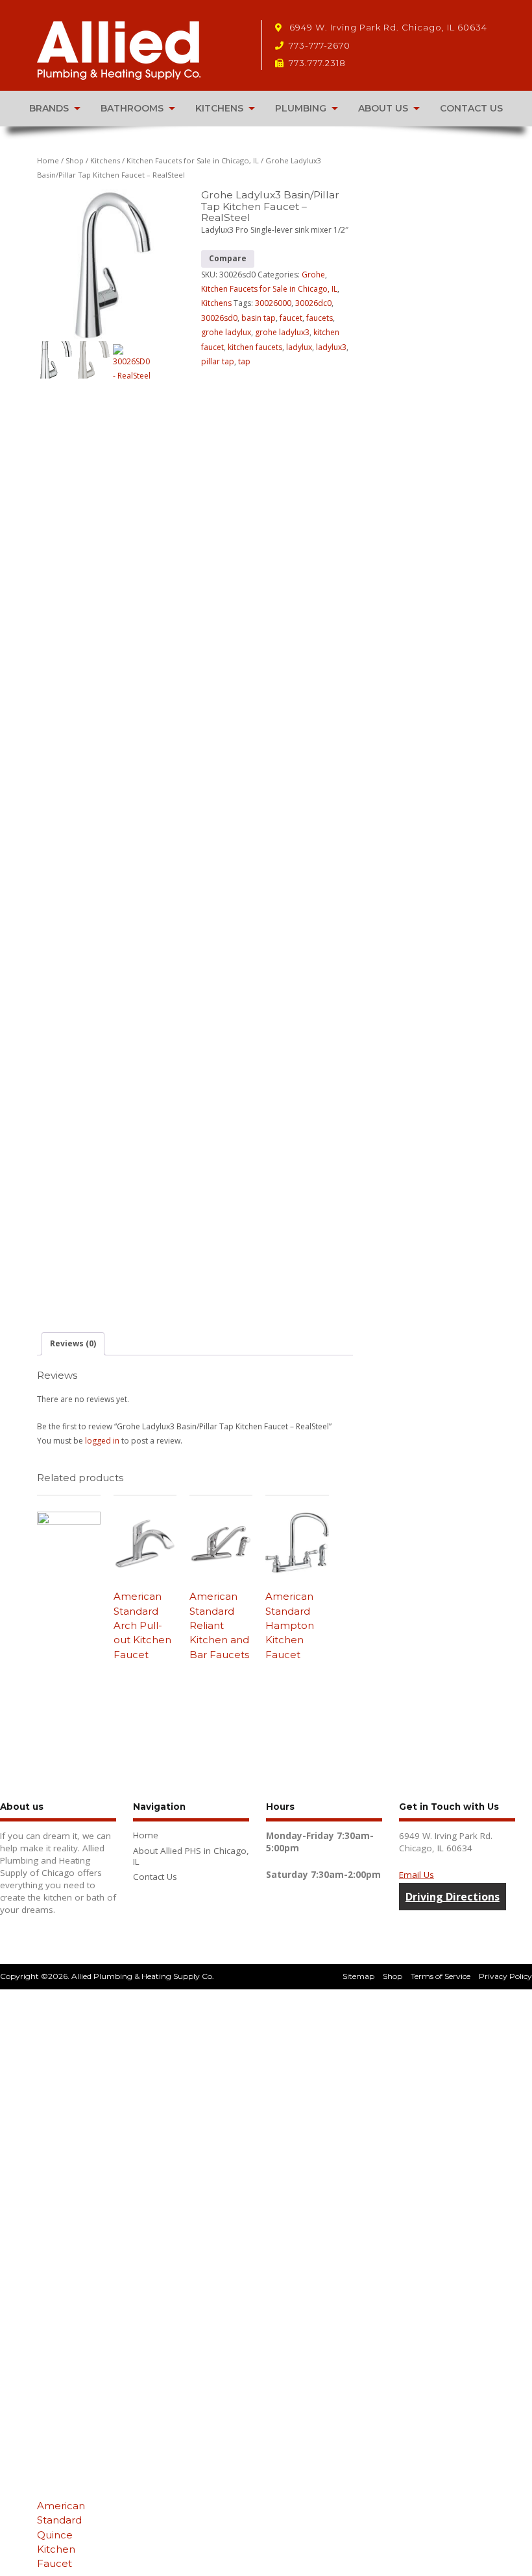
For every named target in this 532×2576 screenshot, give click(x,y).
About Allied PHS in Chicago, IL (191, 1856)
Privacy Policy (505, 1976)
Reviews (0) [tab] (73, 1343)
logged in (102, 1441)
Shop (75, 160)
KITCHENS (219, 108)
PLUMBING (301, 108)
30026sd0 (219, 318)
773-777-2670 (320, 45)
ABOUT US (383, 108)
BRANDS (49, 108)
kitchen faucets (255, 347)
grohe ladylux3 (282, 332)
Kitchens (105, 160)
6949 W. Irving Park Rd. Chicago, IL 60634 (387, 27)
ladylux (299, 347)
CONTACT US (471, 108)
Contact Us (155, 1877)
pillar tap (218, 361)
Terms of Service (441, 1976)
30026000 (273, 303)
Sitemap (358, 1976)
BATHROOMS (132, 108)
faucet (291, 318)
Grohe (313, 275)
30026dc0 (313, 303)
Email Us (417, 1875)
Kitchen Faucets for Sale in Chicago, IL (193, 160)
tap (244, 361)
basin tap (259, 318)
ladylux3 (331, 347)
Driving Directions (453, 1897)
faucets (320, 318)
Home (48, 160)
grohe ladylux (226, 332)
